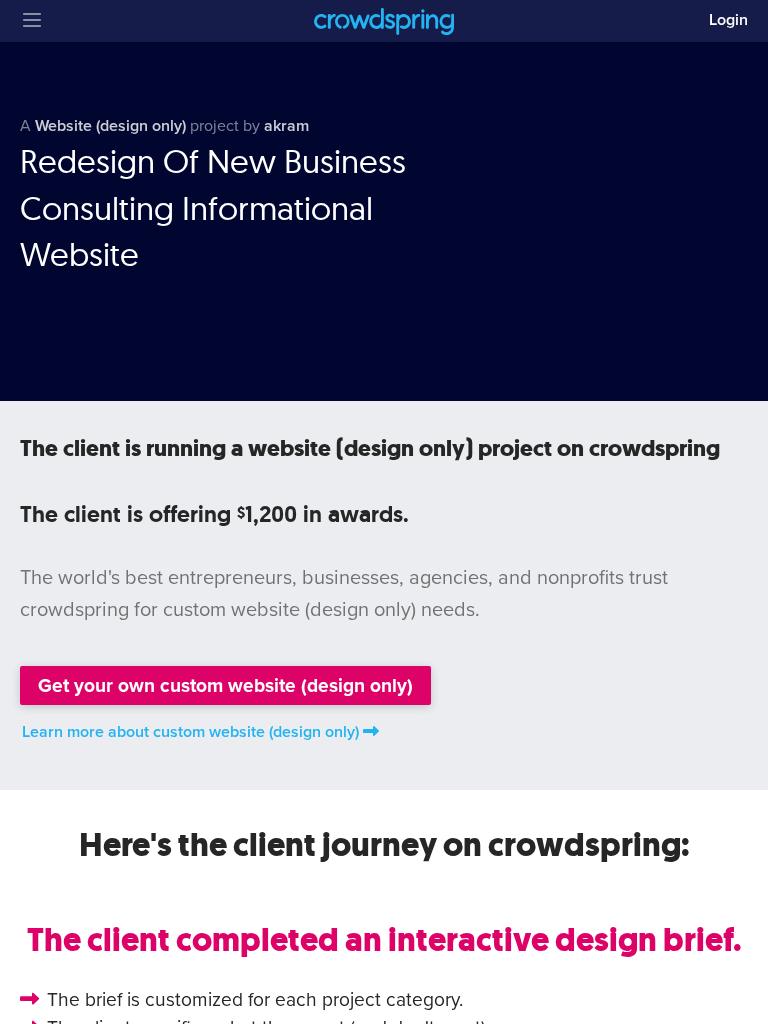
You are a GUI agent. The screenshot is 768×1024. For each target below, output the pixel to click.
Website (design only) (110, 126)
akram (286, 126)
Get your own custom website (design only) (225, 685)
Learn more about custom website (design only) (190, 732)
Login (728, 20)
